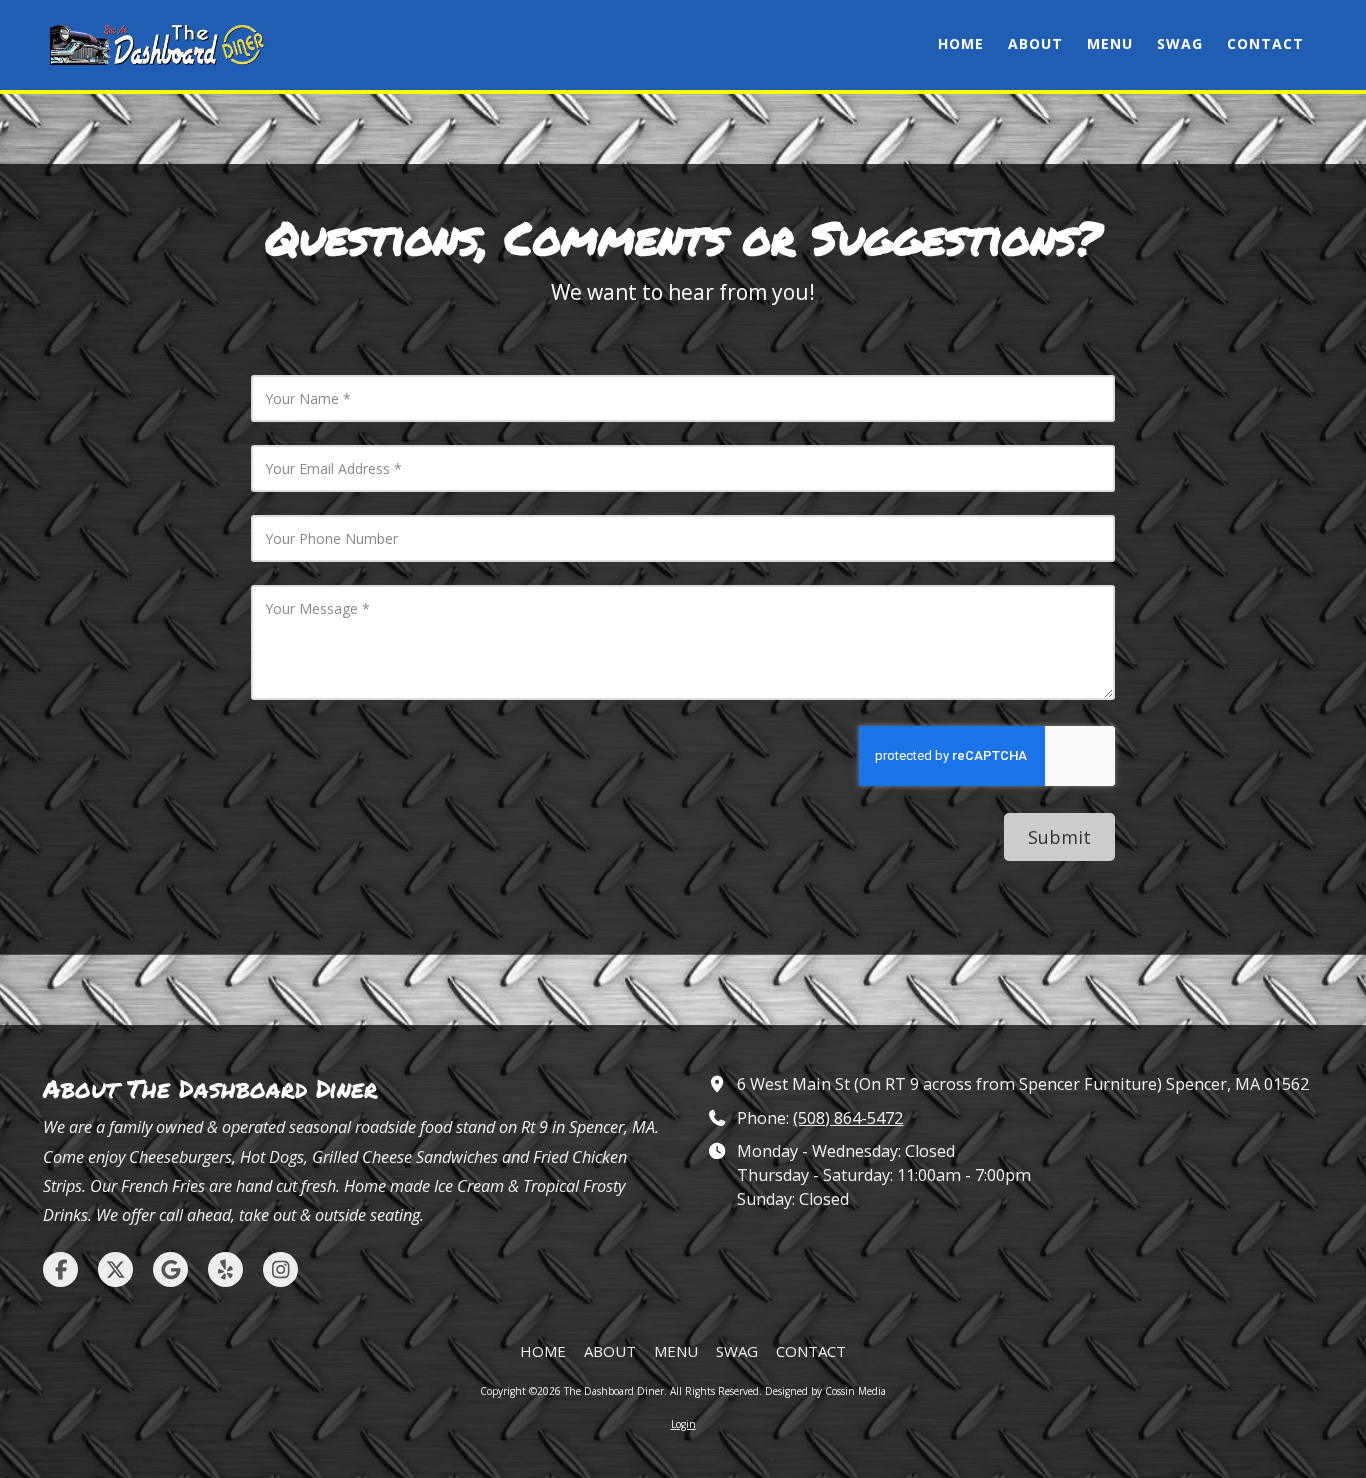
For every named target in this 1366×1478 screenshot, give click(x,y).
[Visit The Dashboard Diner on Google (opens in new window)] (170, 1269)
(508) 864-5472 (848, 1118)
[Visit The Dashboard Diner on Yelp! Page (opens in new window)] (225, 1269)
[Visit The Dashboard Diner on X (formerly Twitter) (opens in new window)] (115, 1269)
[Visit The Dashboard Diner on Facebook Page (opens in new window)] (60, 1269)
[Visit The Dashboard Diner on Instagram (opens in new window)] (280, 1269)
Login (683, 1424)
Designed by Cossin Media (825, 1391)
